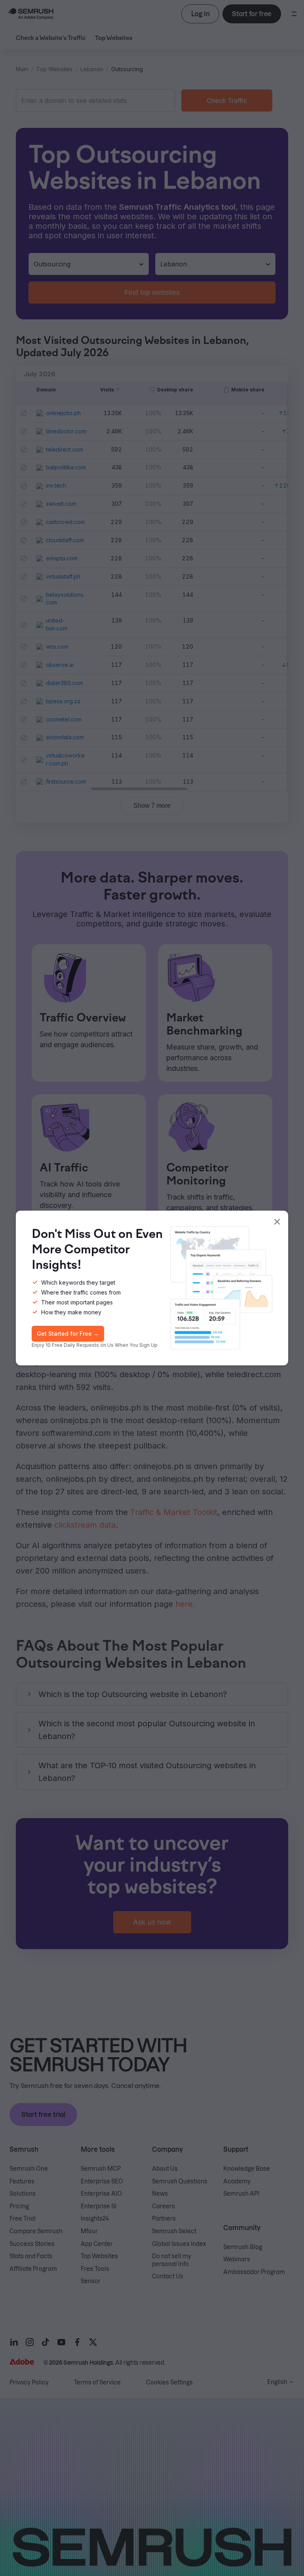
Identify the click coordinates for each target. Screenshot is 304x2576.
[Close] (277, 1222)
